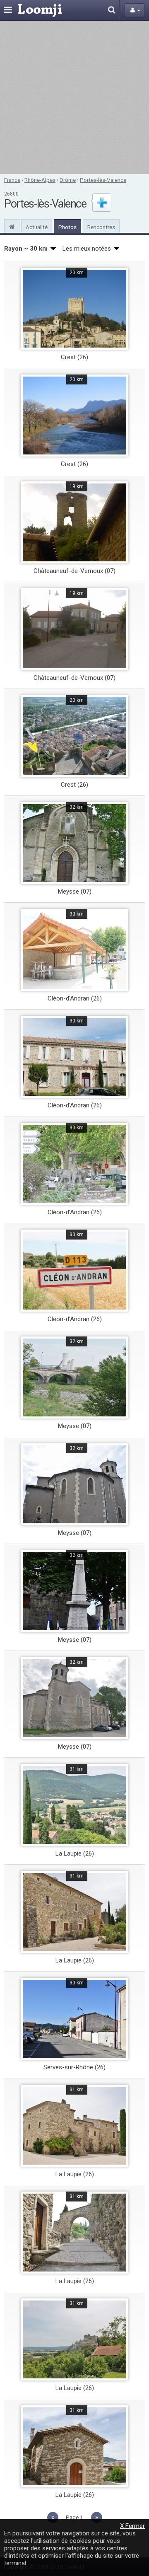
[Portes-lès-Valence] (12, 226)
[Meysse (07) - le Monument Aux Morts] (74, 1591)
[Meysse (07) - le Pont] (74, 1377)
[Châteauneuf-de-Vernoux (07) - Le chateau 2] (74, 522)
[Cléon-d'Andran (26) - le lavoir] (74, 950)
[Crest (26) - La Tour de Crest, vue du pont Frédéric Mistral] (74, 309)
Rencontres (101, 227)
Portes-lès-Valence (103, 180)
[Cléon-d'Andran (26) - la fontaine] (74, 1164)
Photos (67, 227)
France (12, 180)
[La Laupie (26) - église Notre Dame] (74, 2446)
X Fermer (132, 2526)
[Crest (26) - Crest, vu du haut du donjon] (74, 736)
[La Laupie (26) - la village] (74, 2339)
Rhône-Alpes (40, 180)
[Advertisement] (74, 97)
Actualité (37, 227)
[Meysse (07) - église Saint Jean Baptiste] (74, 843)
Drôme (68, 180)
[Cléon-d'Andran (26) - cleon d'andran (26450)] (74, 1271)
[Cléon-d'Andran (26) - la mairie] (74, 1057)
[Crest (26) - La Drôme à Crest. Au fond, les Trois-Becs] (74, 416)
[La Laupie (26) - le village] (74, 1805)
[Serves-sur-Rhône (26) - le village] (74, 2019)
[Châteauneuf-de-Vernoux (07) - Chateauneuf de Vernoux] (74, 629)
